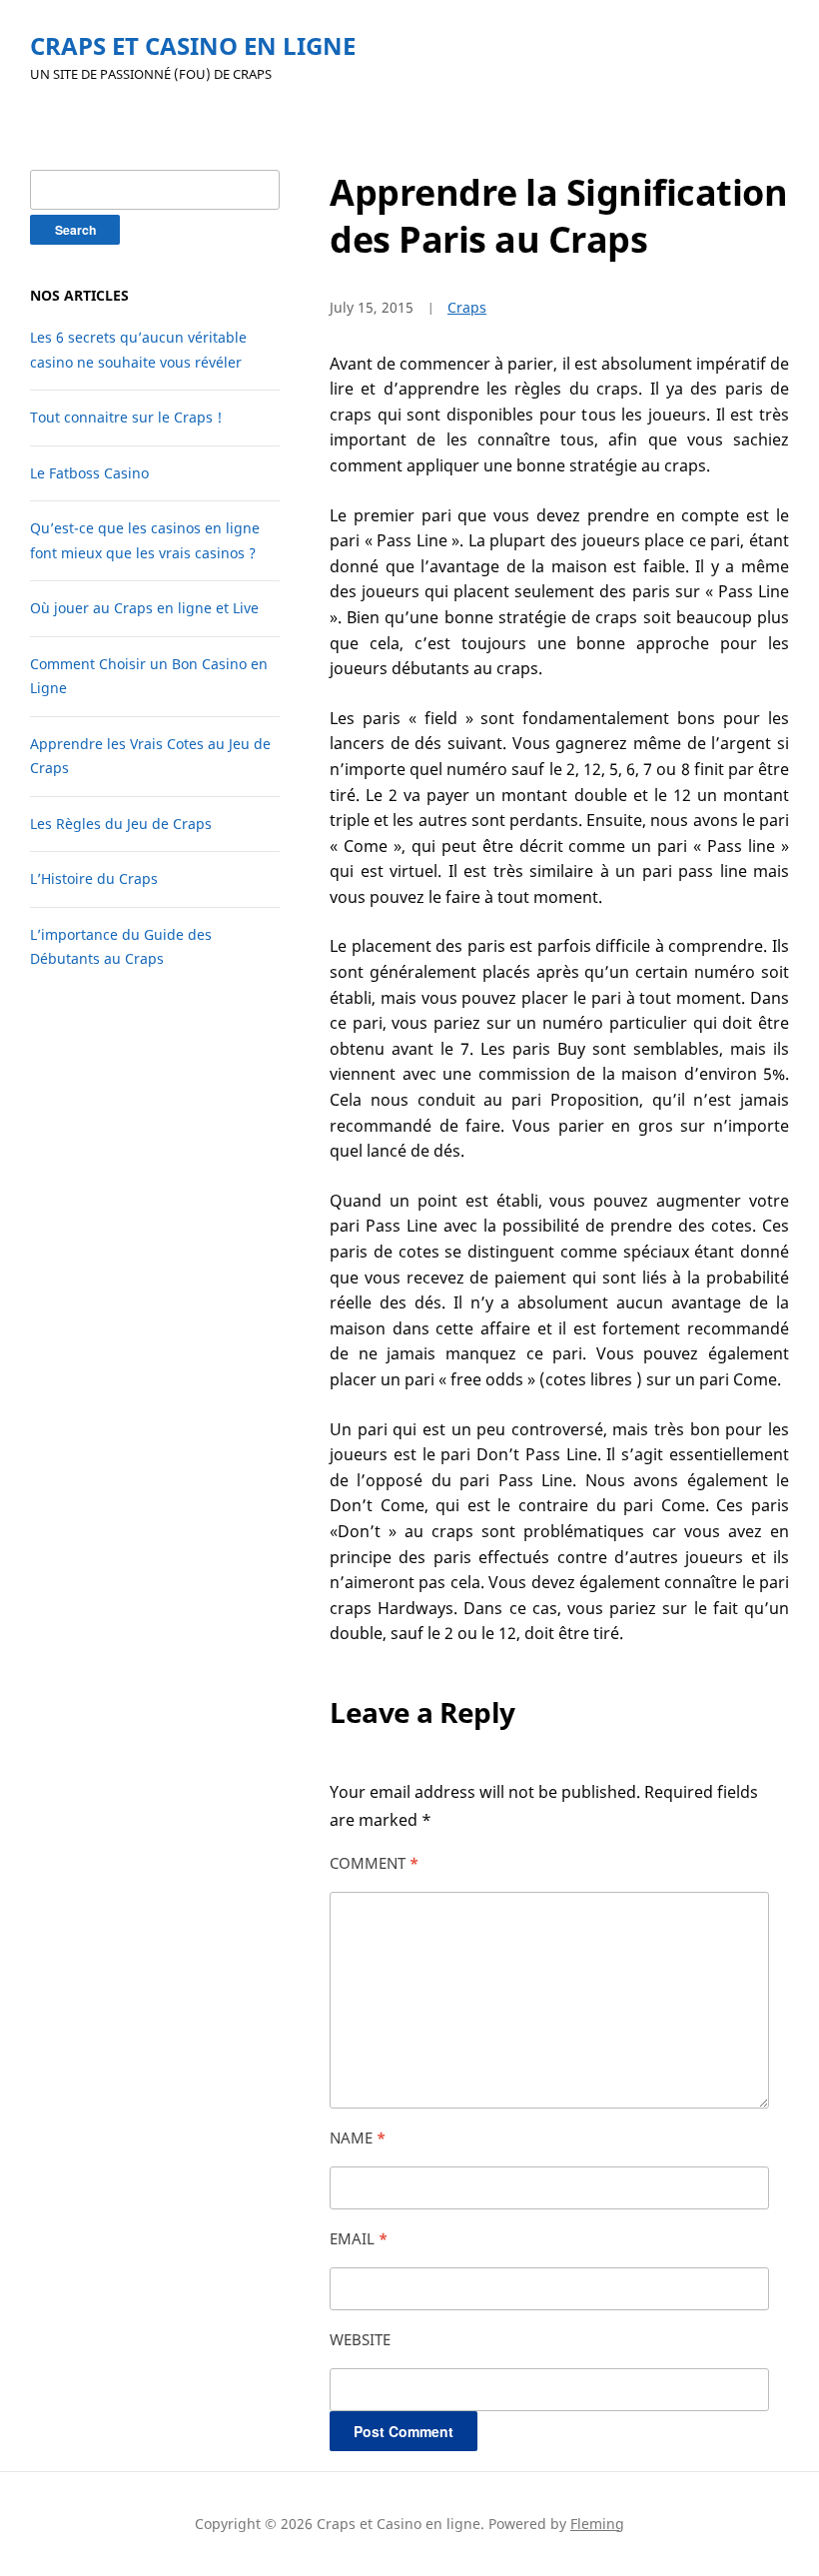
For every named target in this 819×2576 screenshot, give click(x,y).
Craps (467, 307)
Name (358, 2138)
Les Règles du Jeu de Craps (121, 824)
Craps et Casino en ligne (193, 45)
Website (360, 2339)
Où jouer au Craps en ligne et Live (144, 608)
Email (359, 2238)
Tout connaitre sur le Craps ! (126, 417)
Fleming (597, 2524)
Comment (374, 1863)
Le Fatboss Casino (89, 473)
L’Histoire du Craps (94, 878)
